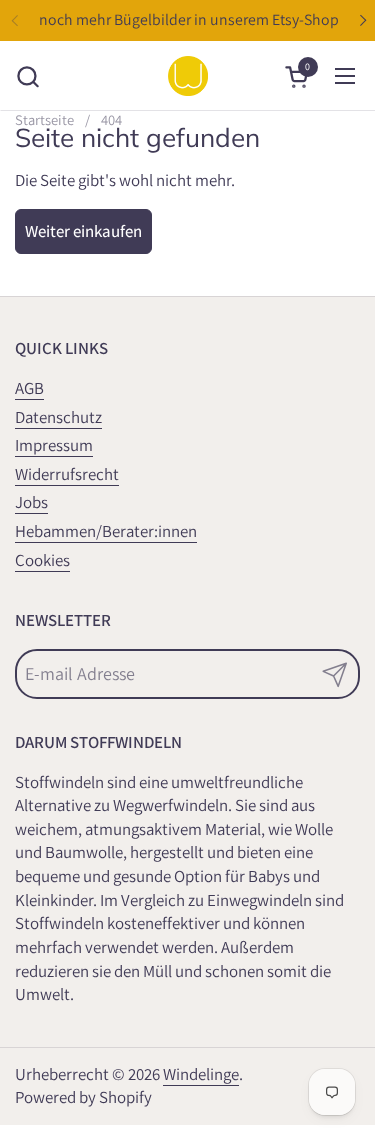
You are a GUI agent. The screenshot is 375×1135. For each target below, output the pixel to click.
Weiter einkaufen (83, 231)
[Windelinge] (188, 76)
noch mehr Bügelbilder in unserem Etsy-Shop (189, 19)
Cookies (42, 560)
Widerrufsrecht (67, 474)
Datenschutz (58, 417)
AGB (29, 388)
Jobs (31, 502)
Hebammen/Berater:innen (106, 531)
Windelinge (201, 1074)
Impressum (54, 445)
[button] (27, 76)
